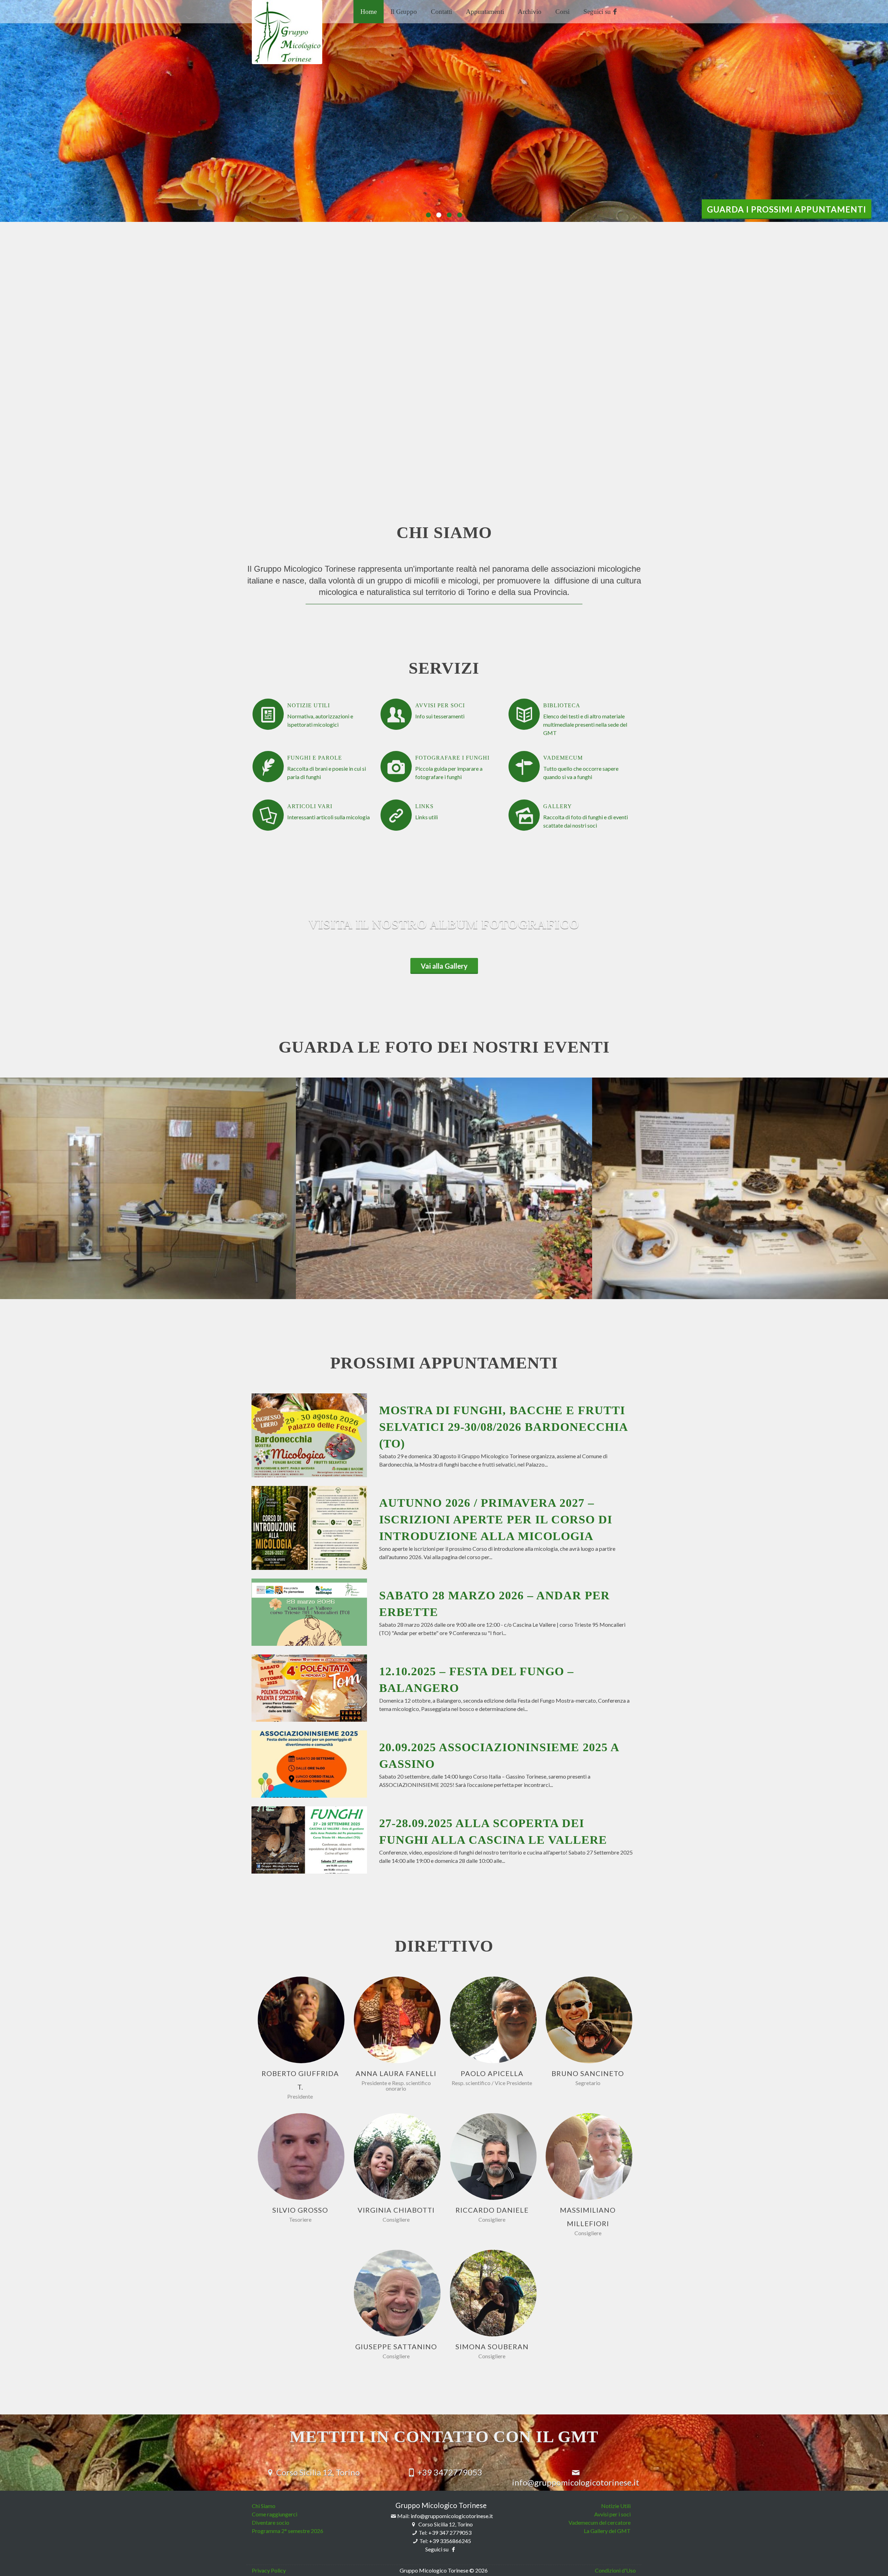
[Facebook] (295, 2020)
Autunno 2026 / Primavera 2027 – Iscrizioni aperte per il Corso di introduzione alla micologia (496, 1519)
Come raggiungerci (275, 2514)
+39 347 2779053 (450, 2532)
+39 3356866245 (450, 2541)
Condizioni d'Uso (615, 2570)
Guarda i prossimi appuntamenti (787, 209)
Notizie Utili (616, 2506)
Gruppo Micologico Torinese (441, 2505)
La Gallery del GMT (607, 2531)
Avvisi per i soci (612, 2514)
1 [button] (429, 215)
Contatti (441, 12)
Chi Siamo (264, 2506)
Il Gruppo (404, 12)
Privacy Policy (269, 2570)
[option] (444, 111)
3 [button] (449, 215)
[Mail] (308, 2020)
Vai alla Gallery (444, 966)
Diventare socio (271, 2522)
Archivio (530, 12)
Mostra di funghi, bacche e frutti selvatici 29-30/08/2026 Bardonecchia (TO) (503, 1427)
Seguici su (598, 12)
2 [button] (439, 215)
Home (369, 12)
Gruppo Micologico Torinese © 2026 (444, 2570)
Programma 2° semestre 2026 (288, 2531)
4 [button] (460, 215)
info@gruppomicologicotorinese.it (452, 2516)
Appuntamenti (485, 12)
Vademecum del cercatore (600, 2522)
